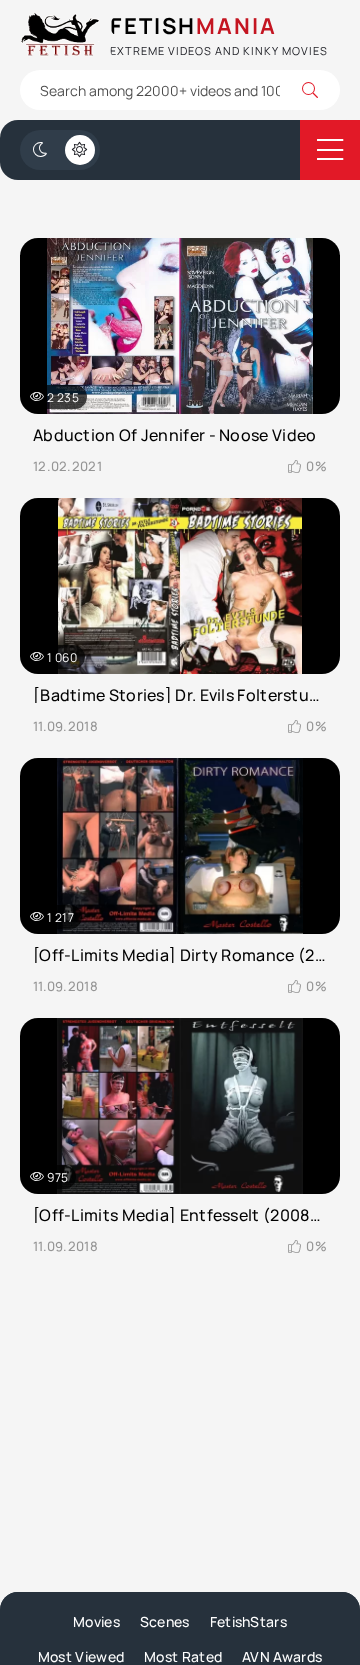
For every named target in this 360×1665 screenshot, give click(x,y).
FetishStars (248, 1621)
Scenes (165, 1621)
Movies (96, 1621)
